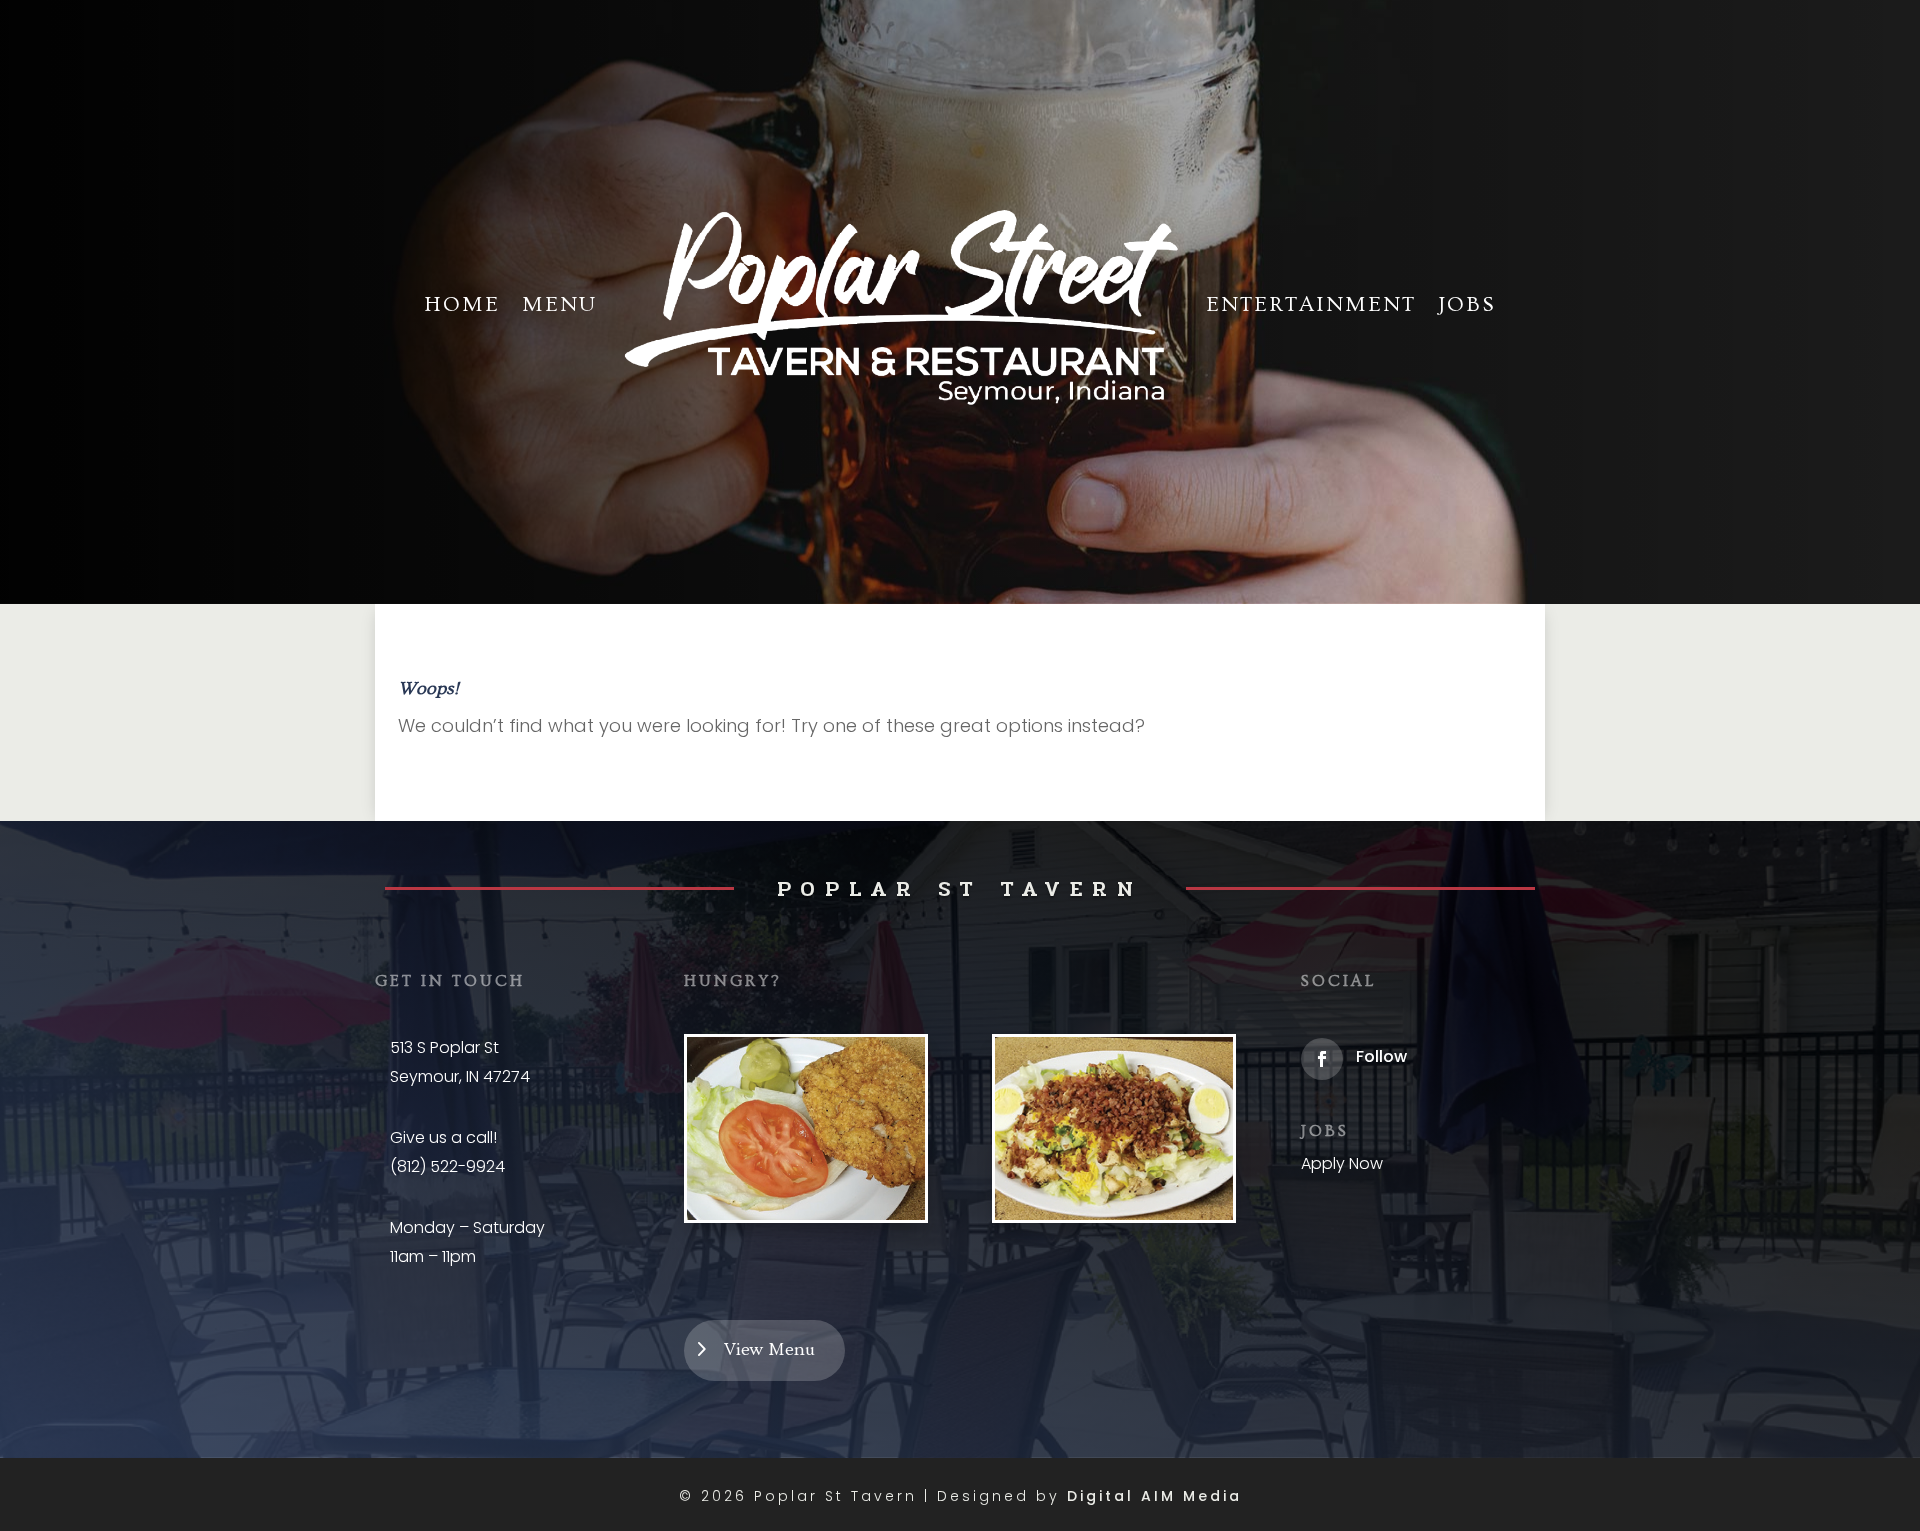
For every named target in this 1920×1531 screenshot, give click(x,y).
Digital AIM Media (1154, 1496)
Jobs (1467, 304)
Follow (1381, 1056)
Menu (559, 304)
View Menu (769, 1349)
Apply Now (1342, 1163)
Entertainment (1311, 304)
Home (462, 304)
